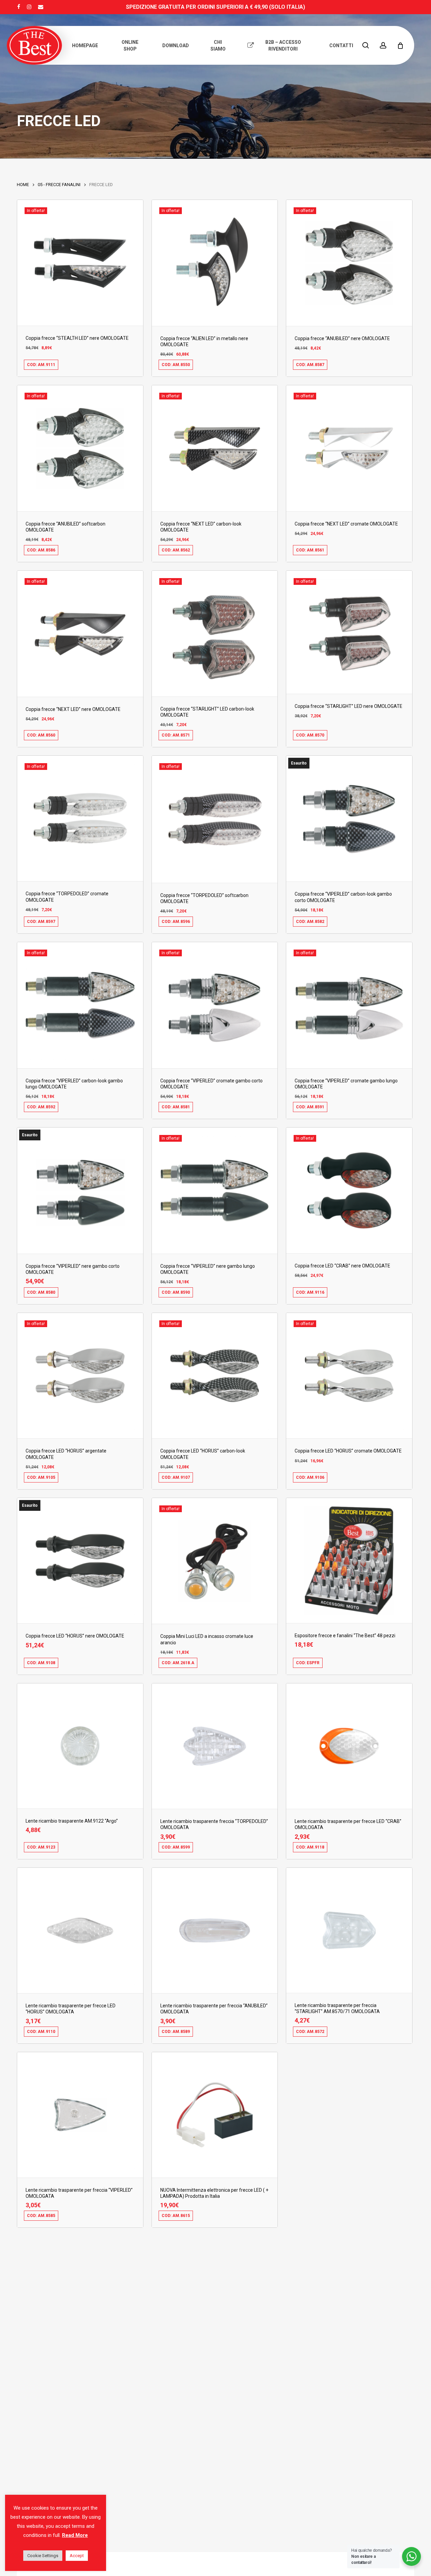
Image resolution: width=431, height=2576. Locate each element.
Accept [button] (77, 2556)
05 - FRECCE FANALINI (59, 185)
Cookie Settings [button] (43, 2556)
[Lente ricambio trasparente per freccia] (215, 1930)
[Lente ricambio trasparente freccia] (215, 1746)
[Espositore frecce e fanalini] (349, 1561)
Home (23, 185)
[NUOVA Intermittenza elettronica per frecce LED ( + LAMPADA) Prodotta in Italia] (215, 2115)
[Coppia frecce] (80, 263)
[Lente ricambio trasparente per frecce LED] (349, 1746)
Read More (75, 2535)
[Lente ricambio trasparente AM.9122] (80, 1746)
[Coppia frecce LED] (349, 1190)
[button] (57, 369)
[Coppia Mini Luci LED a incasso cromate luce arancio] (215, 1561)
